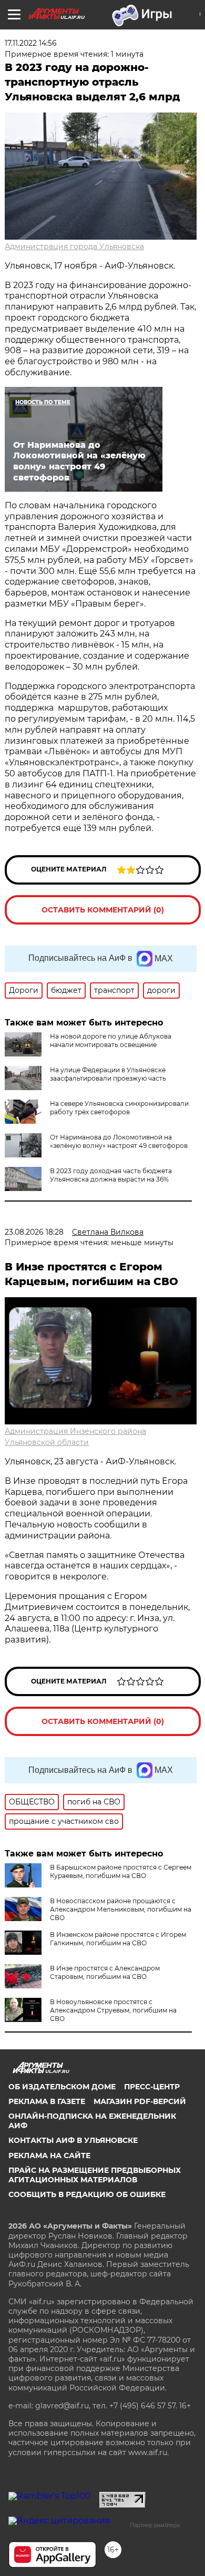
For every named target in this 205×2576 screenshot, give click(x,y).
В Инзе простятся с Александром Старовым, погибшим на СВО (105, 1972)
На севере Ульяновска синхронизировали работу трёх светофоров (119, 1108)
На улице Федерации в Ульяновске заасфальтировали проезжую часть (108, 1074)
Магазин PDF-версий (140, 2101)
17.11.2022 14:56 (31, 43)
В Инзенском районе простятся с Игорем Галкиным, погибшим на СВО (118, 1939)
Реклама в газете (47, 2101)
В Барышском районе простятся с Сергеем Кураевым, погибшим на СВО (121, 1871)
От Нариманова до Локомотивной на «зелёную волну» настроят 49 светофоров (119, 1141)
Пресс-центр (152, 2087)
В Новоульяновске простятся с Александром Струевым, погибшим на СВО (113, 2010)
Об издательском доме (62, 2087)
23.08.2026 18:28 (34, 1232)
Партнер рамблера (155, 2525)
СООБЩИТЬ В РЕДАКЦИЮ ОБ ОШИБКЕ (87, 2194)
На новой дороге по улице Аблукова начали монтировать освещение (111, 1040)
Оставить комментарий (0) (103, 910)
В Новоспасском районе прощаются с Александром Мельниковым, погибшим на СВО (121, 1909)
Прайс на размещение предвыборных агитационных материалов (95, 2175)
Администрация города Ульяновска (74, 247)
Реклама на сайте (49, 2156)
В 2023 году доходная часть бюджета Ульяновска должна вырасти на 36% (111, 1175)
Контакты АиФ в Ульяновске (73, 2140)
